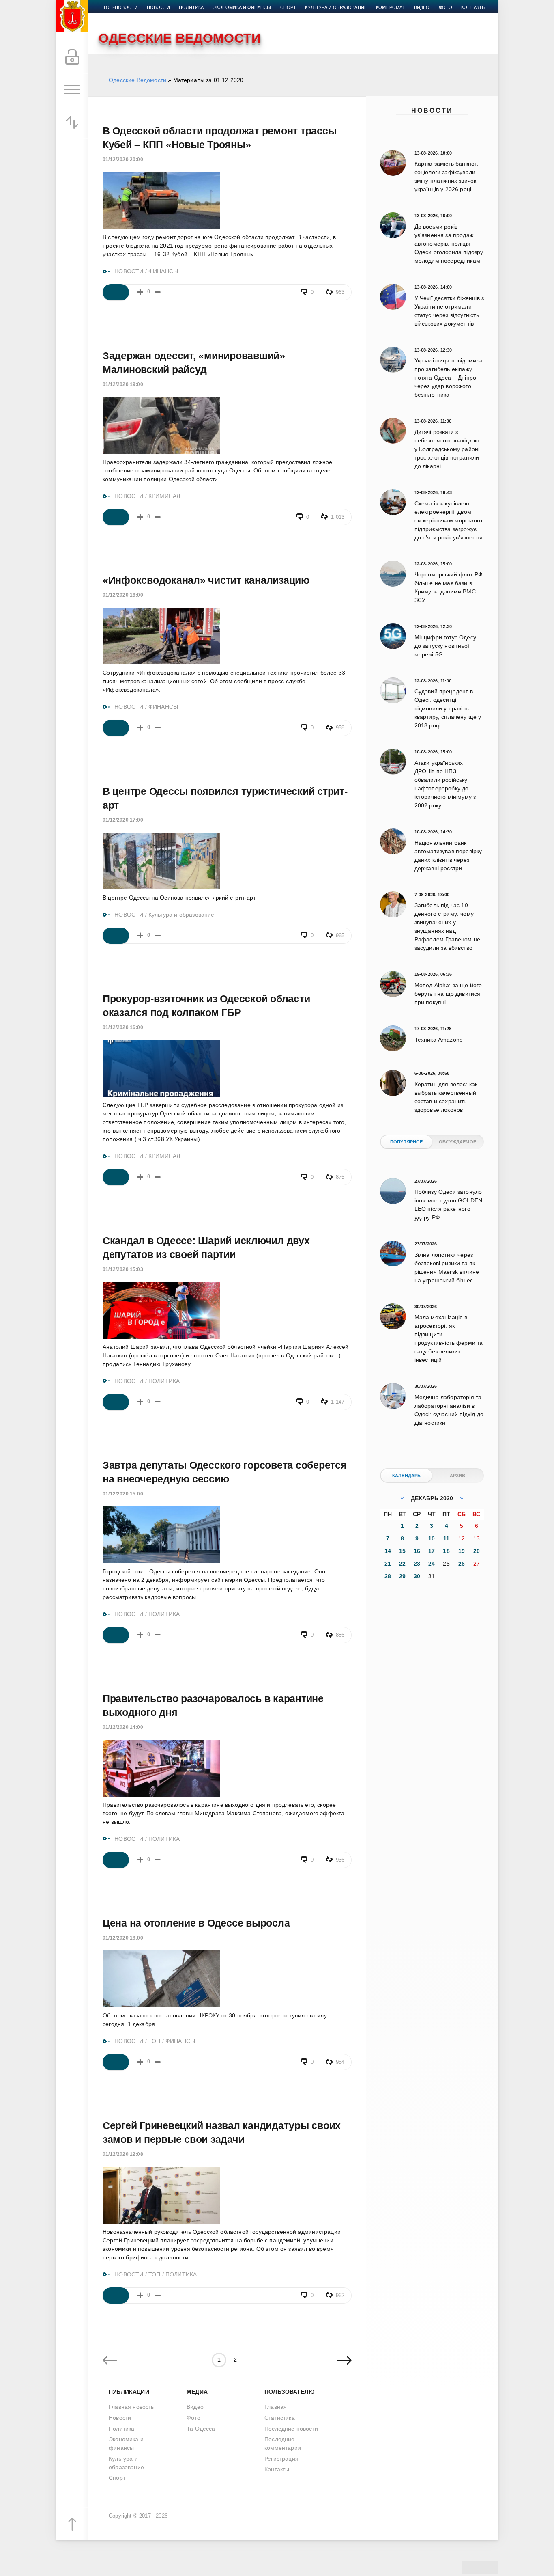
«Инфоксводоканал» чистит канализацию (206, 580)
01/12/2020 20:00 (123, 160)
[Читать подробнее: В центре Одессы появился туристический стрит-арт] (116, 936)
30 (417, 1576)
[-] (158, 292)
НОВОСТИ (129, 271)
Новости (432, 111)
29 (402, 1576)
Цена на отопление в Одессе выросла (196, 1923)
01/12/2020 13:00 (123, 1938)
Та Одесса (201, 2429)
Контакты (473, 7)
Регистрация (281, 2459)
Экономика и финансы (242, 7)
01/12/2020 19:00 (123, 384)
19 (462, 1551)
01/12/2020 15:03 (123, 1269)
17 (432, 1551)
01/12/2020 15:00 (123, 1494)
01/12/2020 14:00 (123, 1727)
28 (388, 1576)
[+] (140, 292)
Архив (458, 1476)
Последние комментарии (283, 2443)
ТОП (155, 2041)
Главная (276, 2407)
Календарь (407, 1476)
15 (402, 1551)
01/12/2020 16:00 (123, 1027)
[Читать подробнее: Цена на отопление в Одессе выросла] (116, 2062)
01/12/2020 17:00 (123, 820)
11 (446, 1538)
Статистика (280, 2418)
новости (158, 7)
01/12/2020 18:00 (123, 595)
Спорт (288, 7)
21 (388, 1564)
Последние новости (291, 2429)
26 (462, 1564)
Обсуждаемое (457, 1142)
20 (477, 1551)
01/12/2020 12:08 (123, 2154)
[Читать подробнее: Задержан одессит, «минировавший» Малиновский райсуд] (116, 517)
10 (432, 1538)
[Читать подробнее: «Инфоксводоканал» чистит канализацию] (116, 728)
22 (402, 1564)
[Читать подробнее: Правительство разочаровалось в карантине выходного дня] (116, 1860)
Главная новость (131, 2407)
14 (388, 1551)
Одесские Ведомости (137, 80)
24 (432, 1564)
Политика (191, 7)
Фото (446, 7)
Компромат (391, 7)
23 (417, 1564)
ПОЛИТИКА (164, 1381)
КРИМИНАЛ (164, 496)
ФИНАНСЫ (163, 271)
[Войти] (72, 57)
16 (417, 1551)
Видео (422, 7)
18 (446, 1551)
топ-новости (120, 7)
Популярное (407, 1142)
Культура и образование (336, 7)
